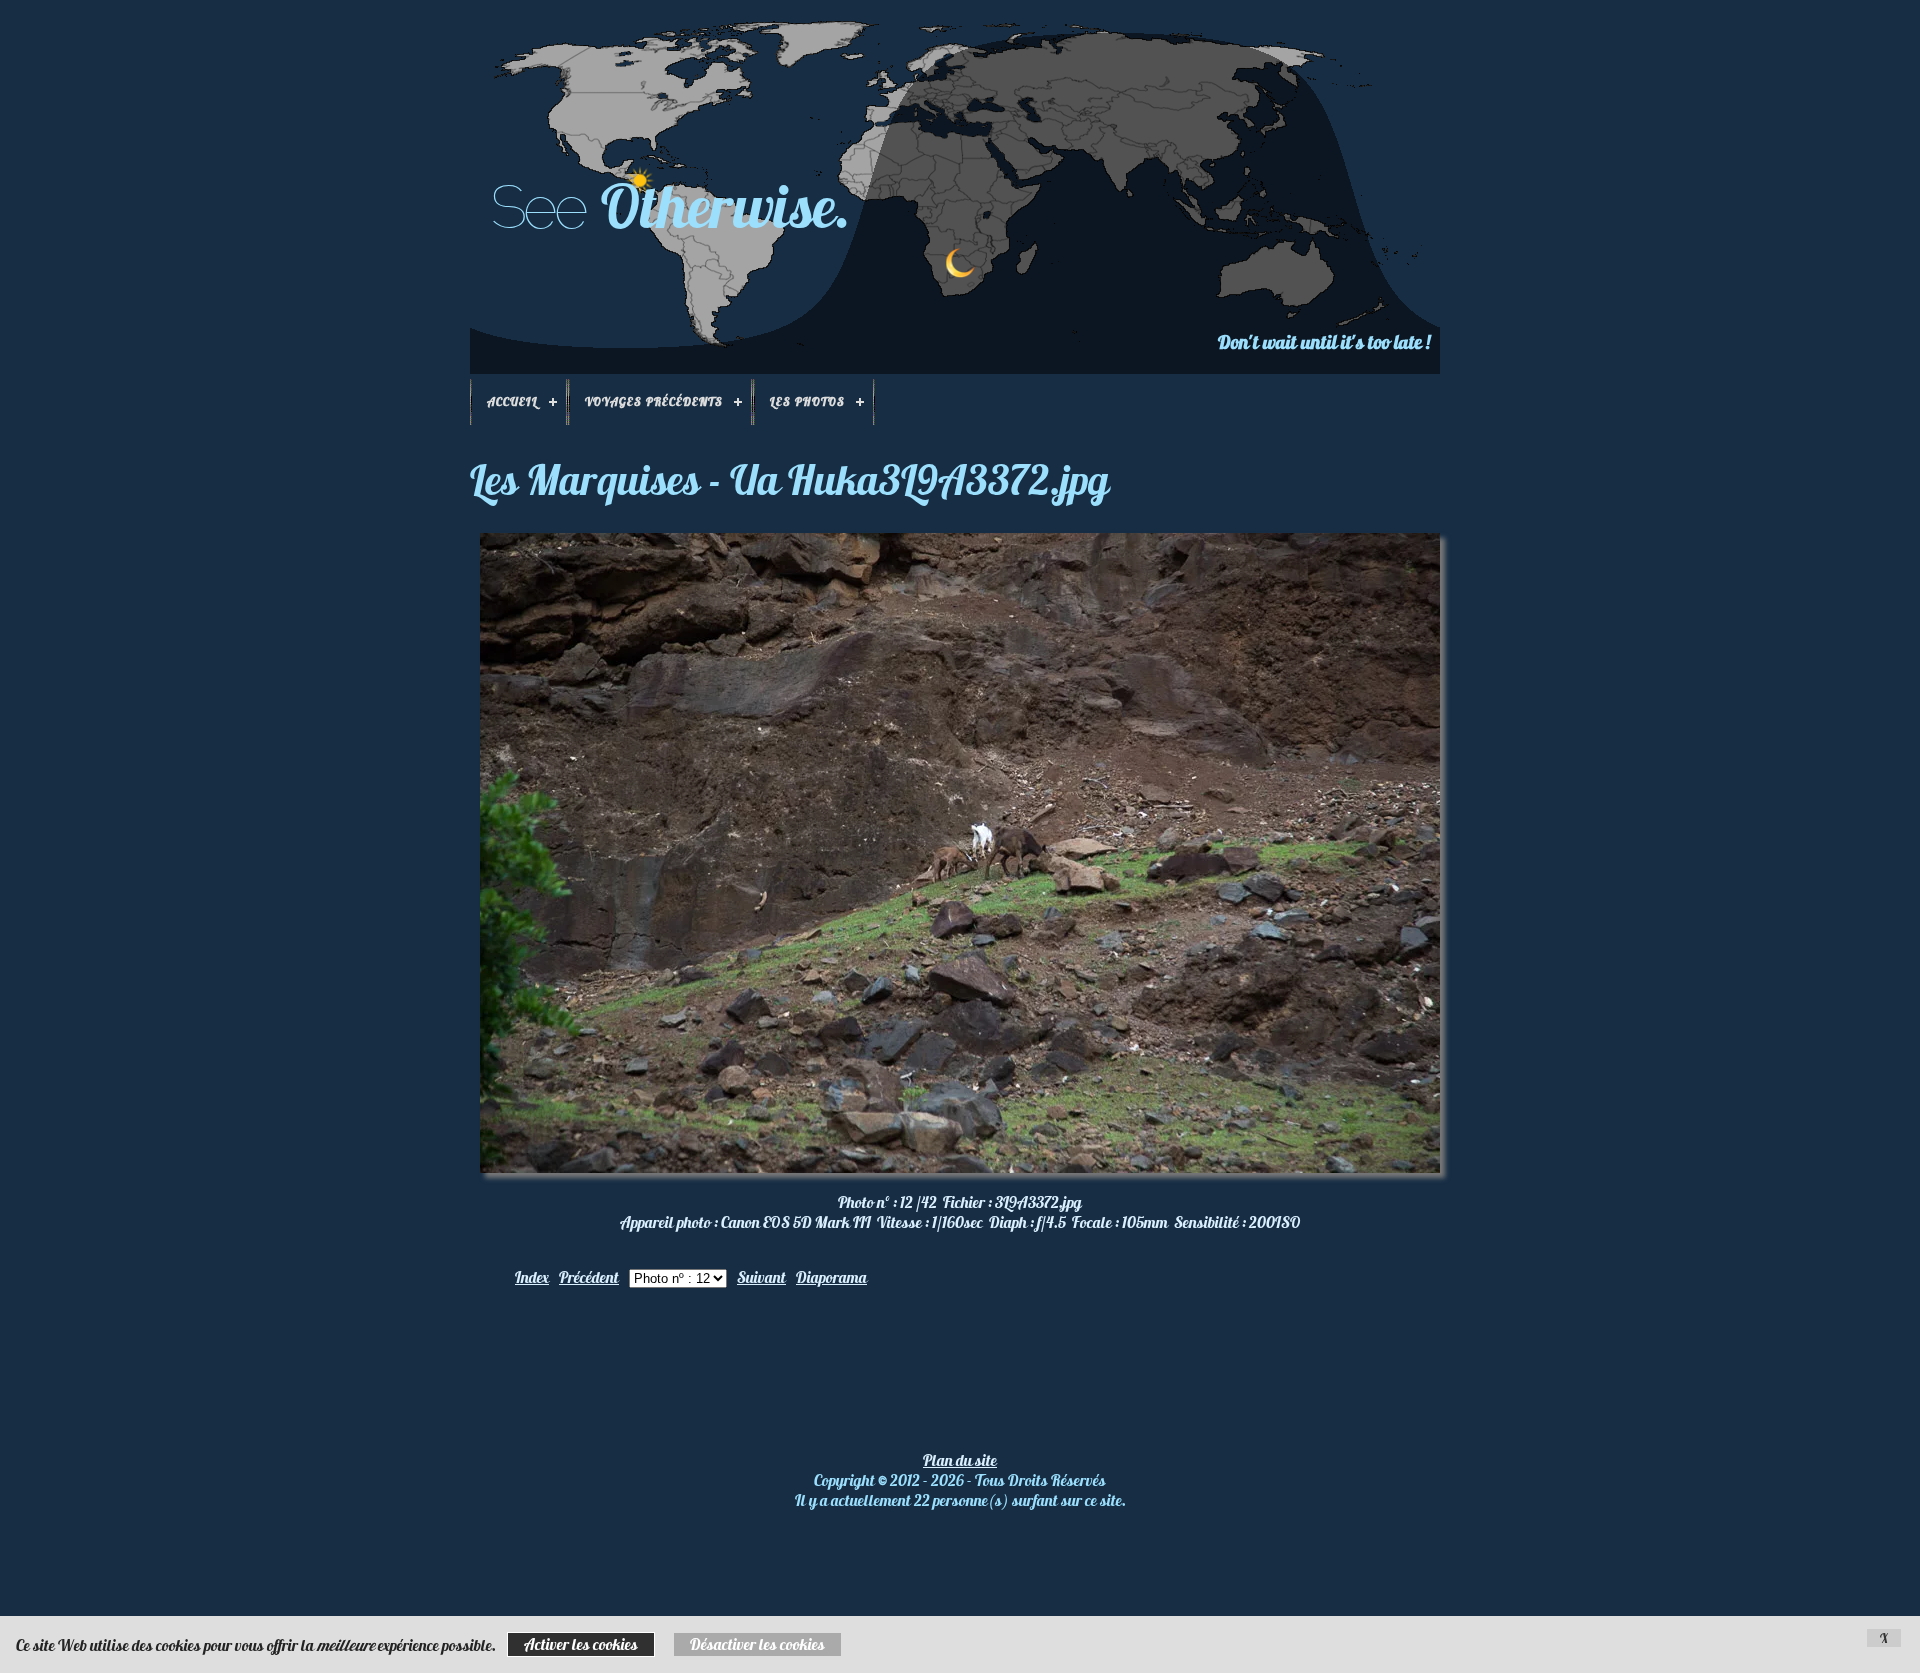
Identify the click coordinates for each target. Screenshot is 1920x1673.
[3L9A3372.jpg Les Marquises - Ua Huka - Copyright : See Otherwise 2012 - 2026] (960, 1167)
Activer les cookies (581, 1644)
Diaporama (831, 1277)
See (537, 207)
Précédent (589, 1277)
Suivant (761, 1277)
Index (532, 1277)
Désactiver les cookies (757, 1644)
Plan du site (960, 1460)
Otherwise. (726, 205)
